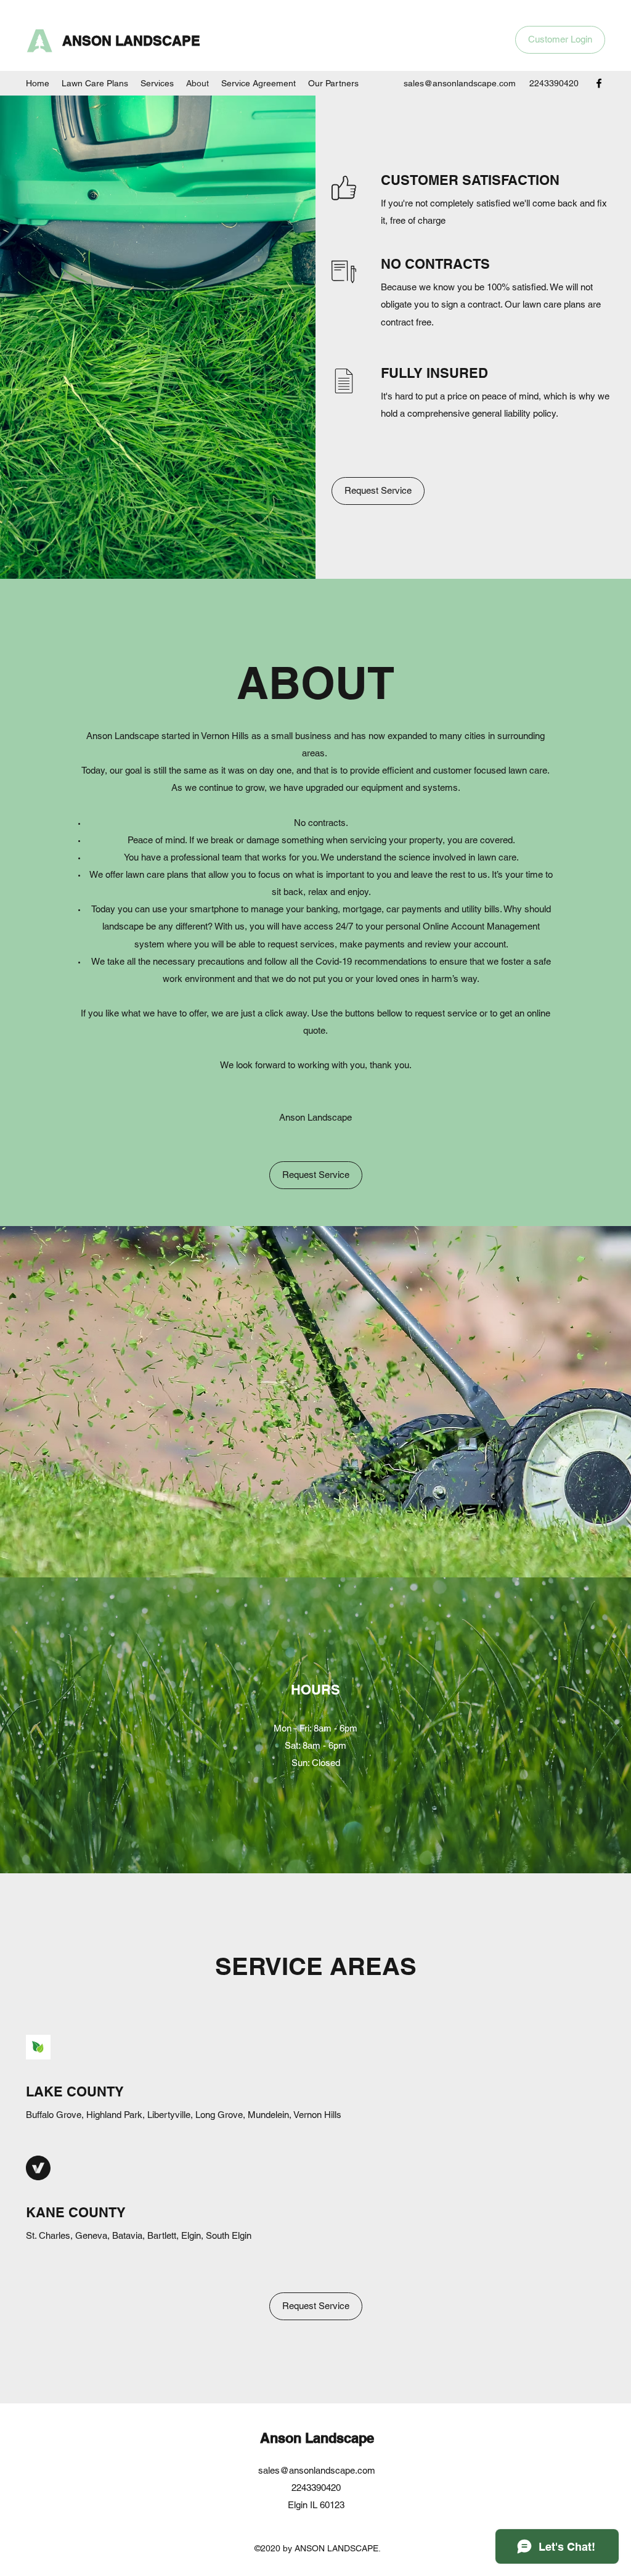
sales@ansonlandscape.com (460, 83)
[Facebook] (599, 83)
